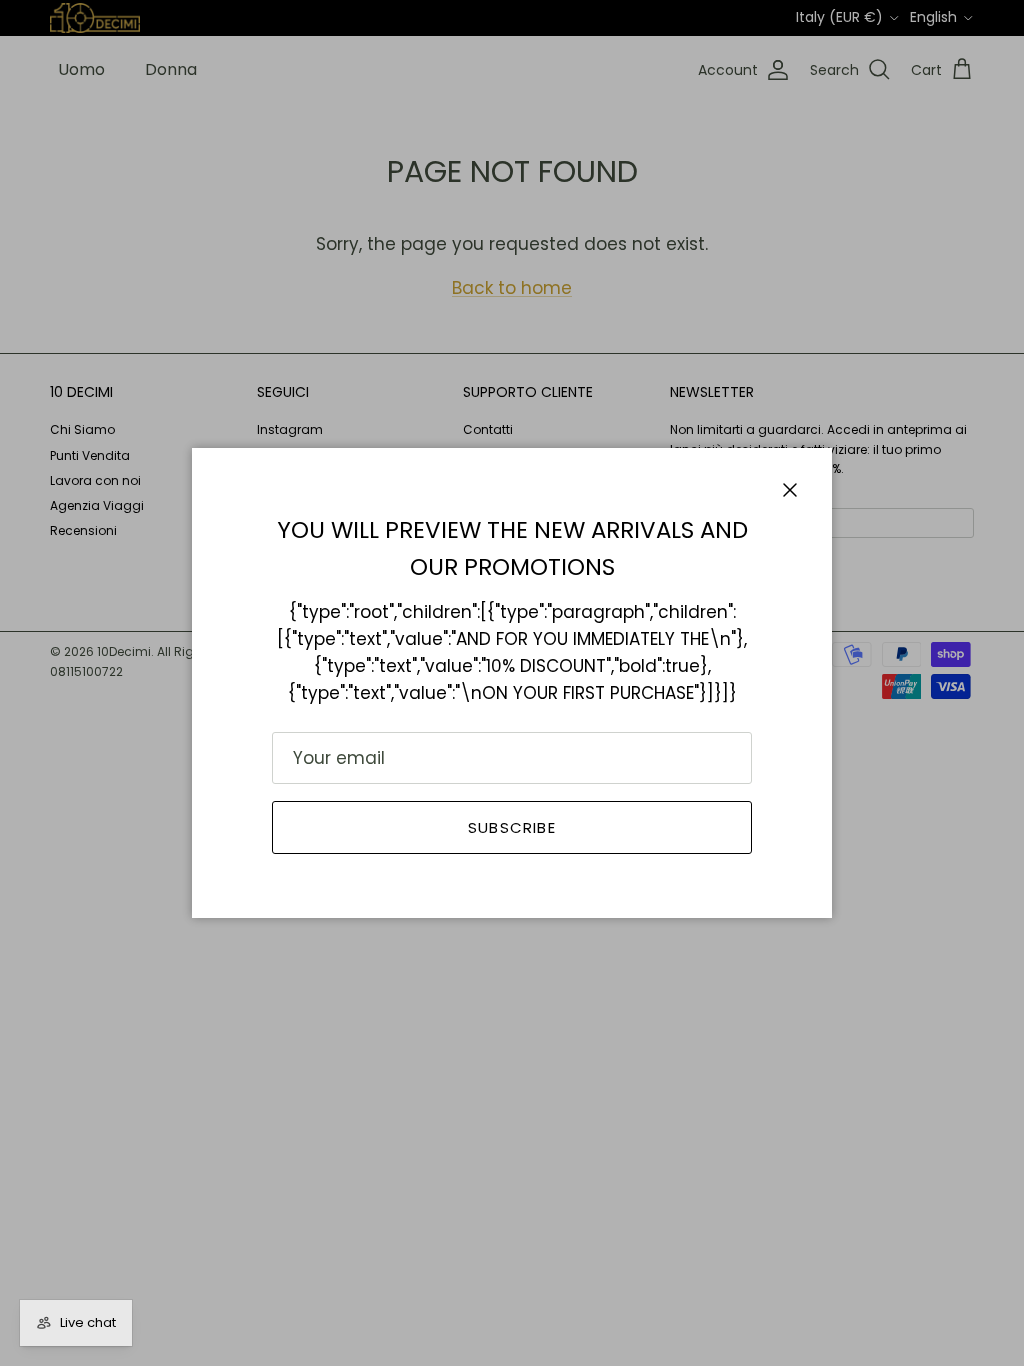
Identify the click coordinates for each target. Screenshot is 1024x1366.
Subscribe (512, 827)
